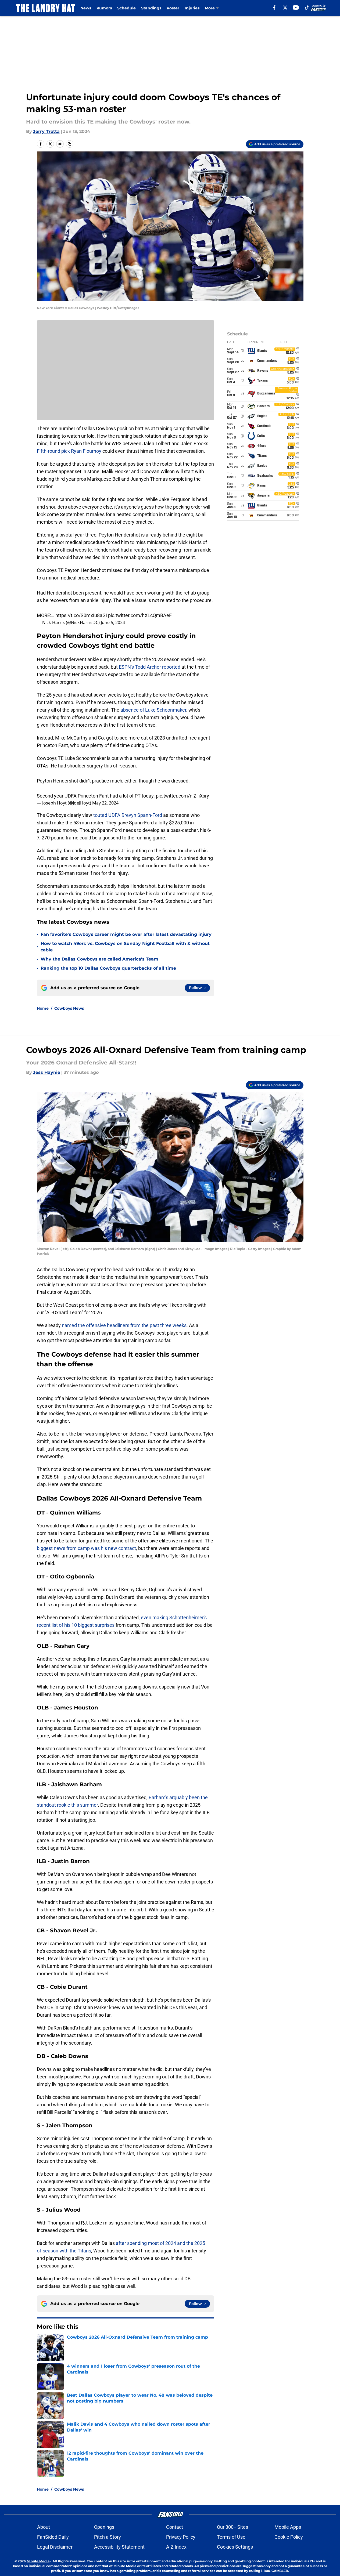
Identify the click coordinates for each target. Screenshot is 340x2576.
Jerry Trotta (46, 131)
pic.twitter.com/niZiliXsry (182, 796)
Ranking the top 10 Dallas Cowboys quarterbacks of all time (108, 968)
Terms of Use (231, 2537)
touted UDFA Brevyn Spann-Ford (128, 815)
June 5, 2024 (113, 622)
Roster (173, 8)
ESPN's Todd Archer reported (149, 667)
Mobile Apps (288, 2527)
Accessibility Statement (119, 2547)
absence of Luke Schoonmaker (153, 710)
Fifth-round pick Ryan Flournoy (69, 451)
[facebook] (274, 8)
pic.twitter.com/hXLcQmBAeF (140, 615)
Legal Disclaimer (55, 2547)
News (86, 8)
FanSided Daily (53, 2537)
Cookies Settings (235, 2547)
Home (43, 1008)
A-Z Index (176, 2547)
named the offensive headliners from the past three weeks (124, 1325)
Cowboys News (69, 1008)
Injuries (192, 8)
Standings (151, 8)
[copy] (70, 144)
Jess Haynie (47, 1072)
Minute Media (38, 2561)
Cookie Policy (289, 2537)
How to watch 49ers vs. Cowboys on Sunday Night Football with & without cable (125, 947)
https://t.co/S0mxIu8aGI (81, 615)
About (44, 2527)
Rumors (104, 8)
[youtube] (296, 8)
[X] (285, 8)
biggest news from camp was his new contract (86, 1548)
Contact (175, 2527)
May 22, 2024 (105, 803)
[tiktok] (307, 8)
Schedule (126, 8)
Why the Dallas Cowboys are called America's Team (99, 959)
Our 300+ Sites (232, 2527)
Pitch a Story (108, 2537)
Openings (104, 2527)
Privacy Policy (181, 2537)
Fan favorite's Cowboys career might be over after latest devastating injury (126, 934)
